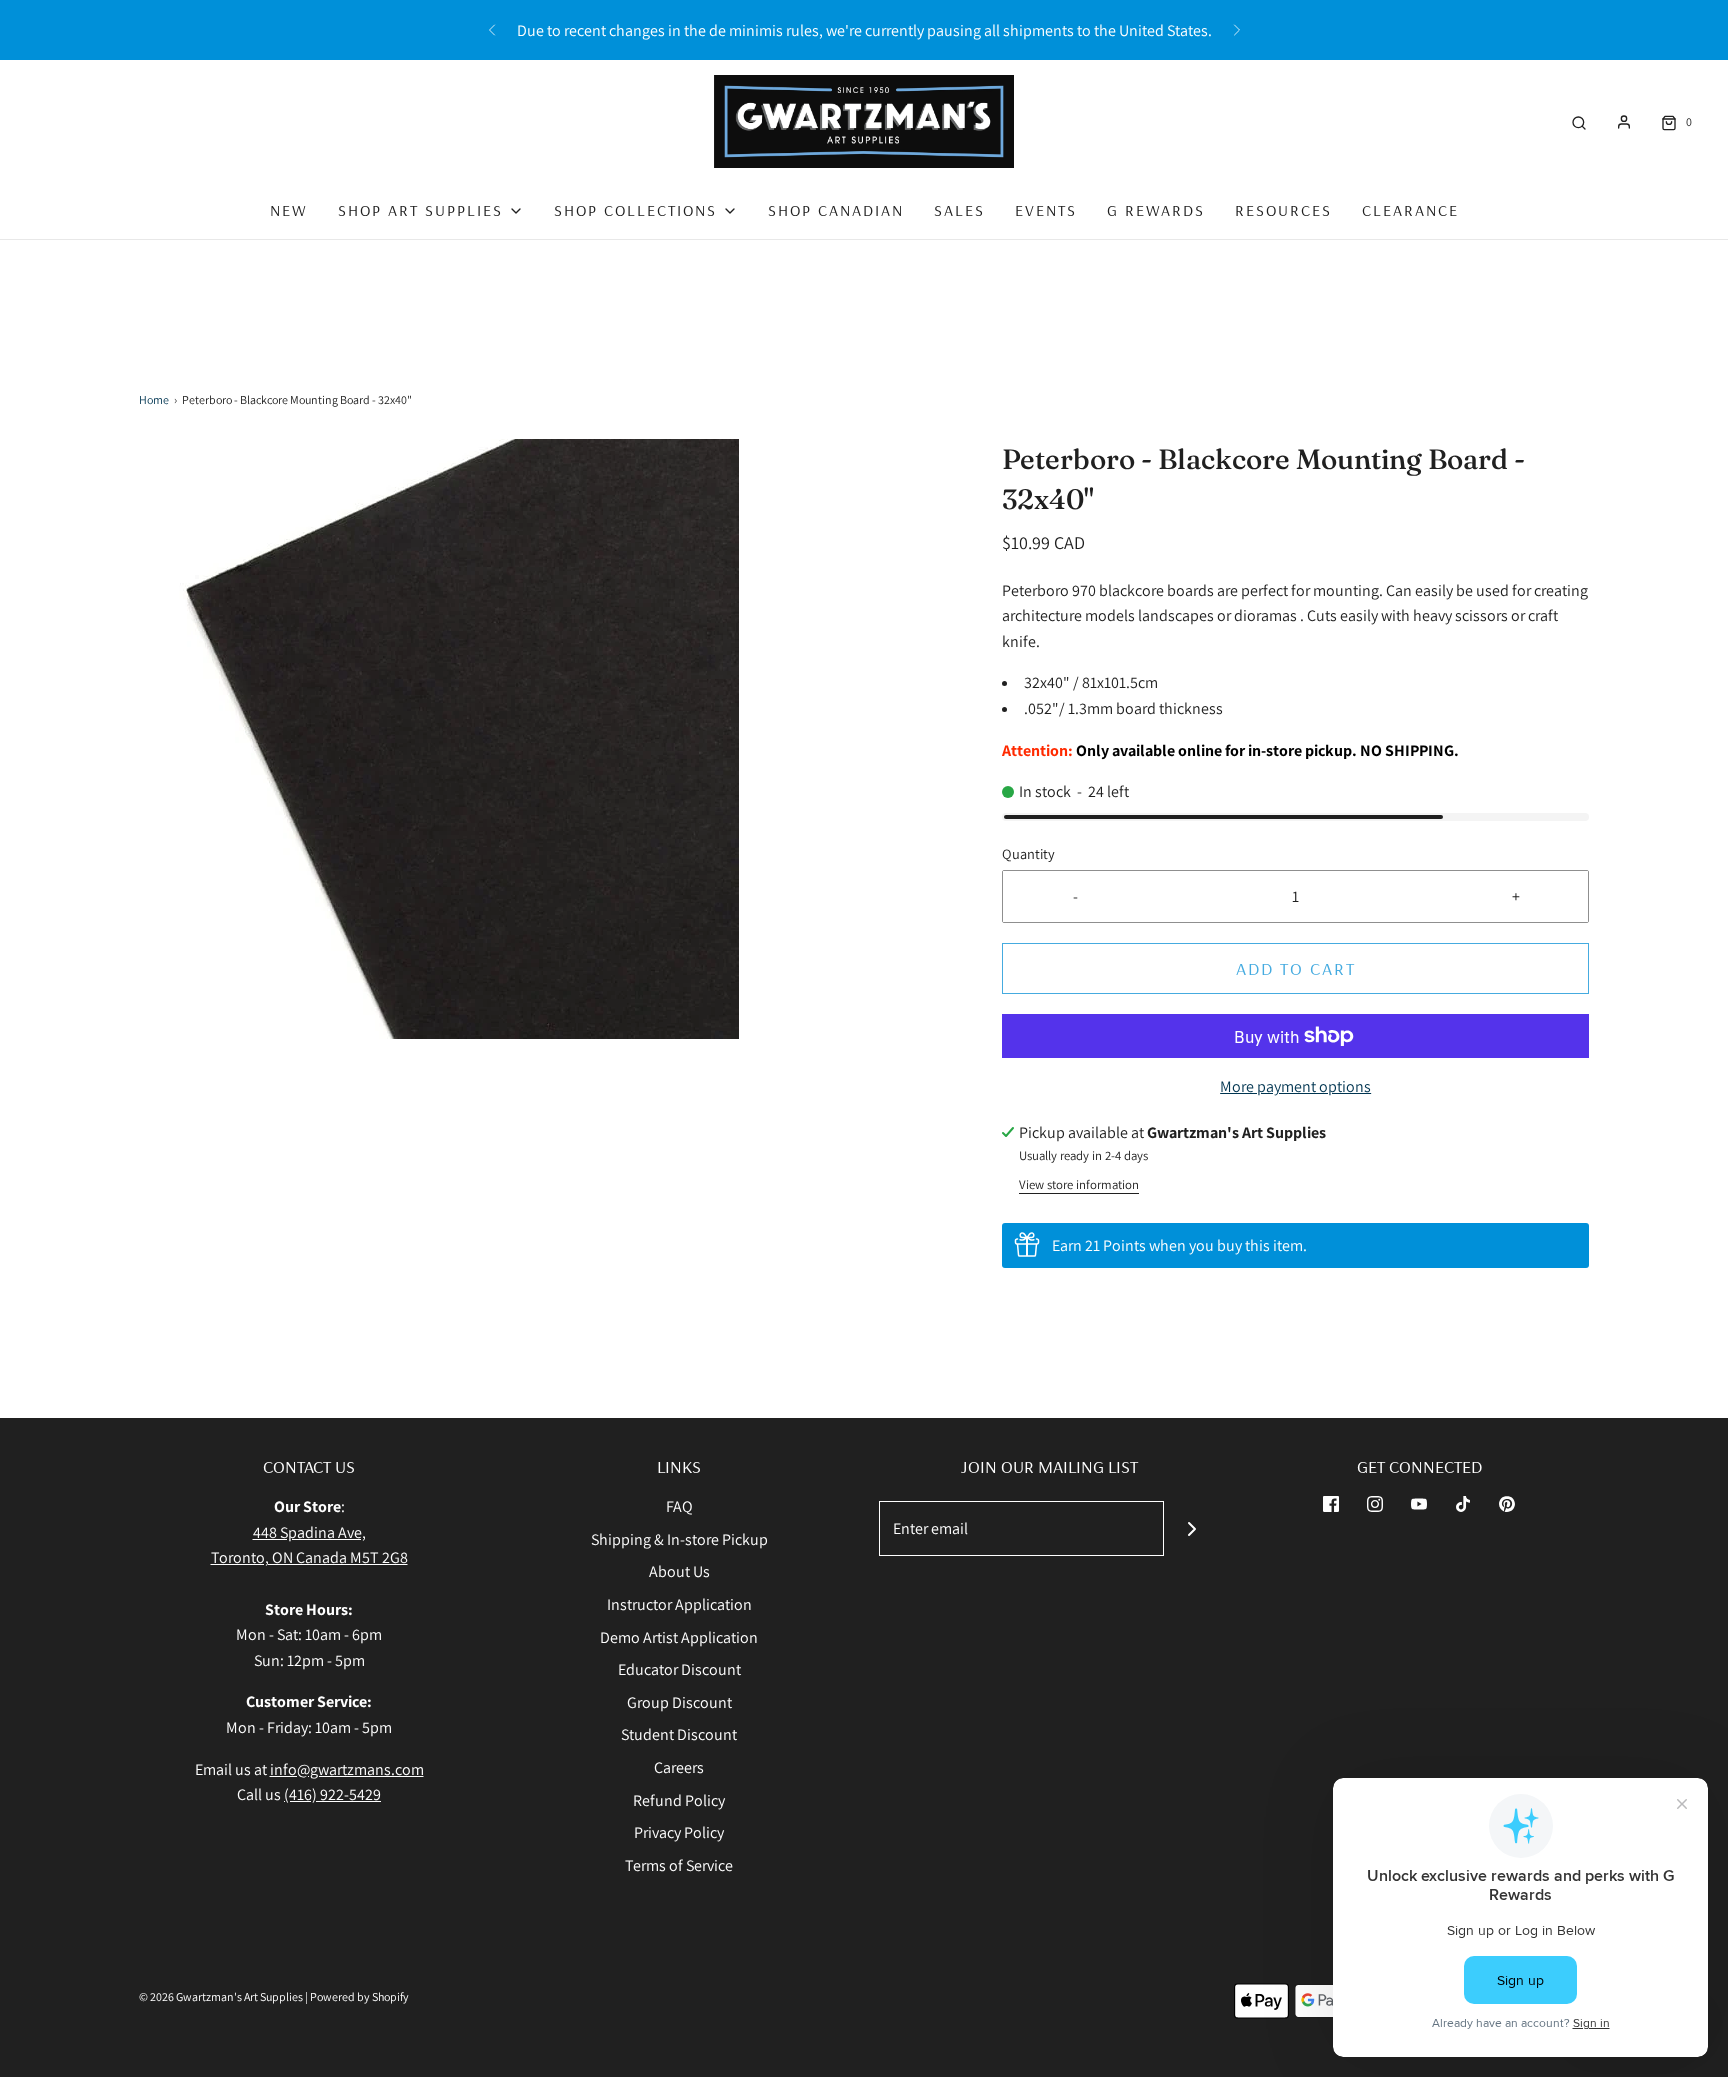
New (289, 210)
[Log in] (1624, 122)
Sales (959, 210)
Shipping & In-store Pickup (679, 1539)
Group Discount (679, 1702)
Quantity (1028, 853)
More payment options (1295, 1086)
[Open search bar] (1579, 121)
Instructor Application (679, 1604)
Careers (679, 1767)
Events (1046, 210)
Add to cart (1296, 968)
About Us (679, 1571)
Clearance (1410, 210)
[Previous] (492, 30)
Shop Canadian (836, 210)
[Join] (1191, 1528)
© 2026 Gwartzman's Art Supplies (221, 1996)
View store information (1079, 1184)
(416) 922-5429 (332, 1794)
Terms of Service (679, 1865)
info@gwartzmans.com (347, 1769)
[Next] (1237, 30)
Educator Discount (679, 1669)
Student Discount (679, 1734)
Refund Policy (679, 1800)
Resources (1283, 210)
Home (154, 399)
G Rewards (1156, 210)
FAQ (679, 1506)
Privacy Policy (679, 1832)
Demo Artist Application (679, 1637)
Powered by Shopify (359, 1996)
